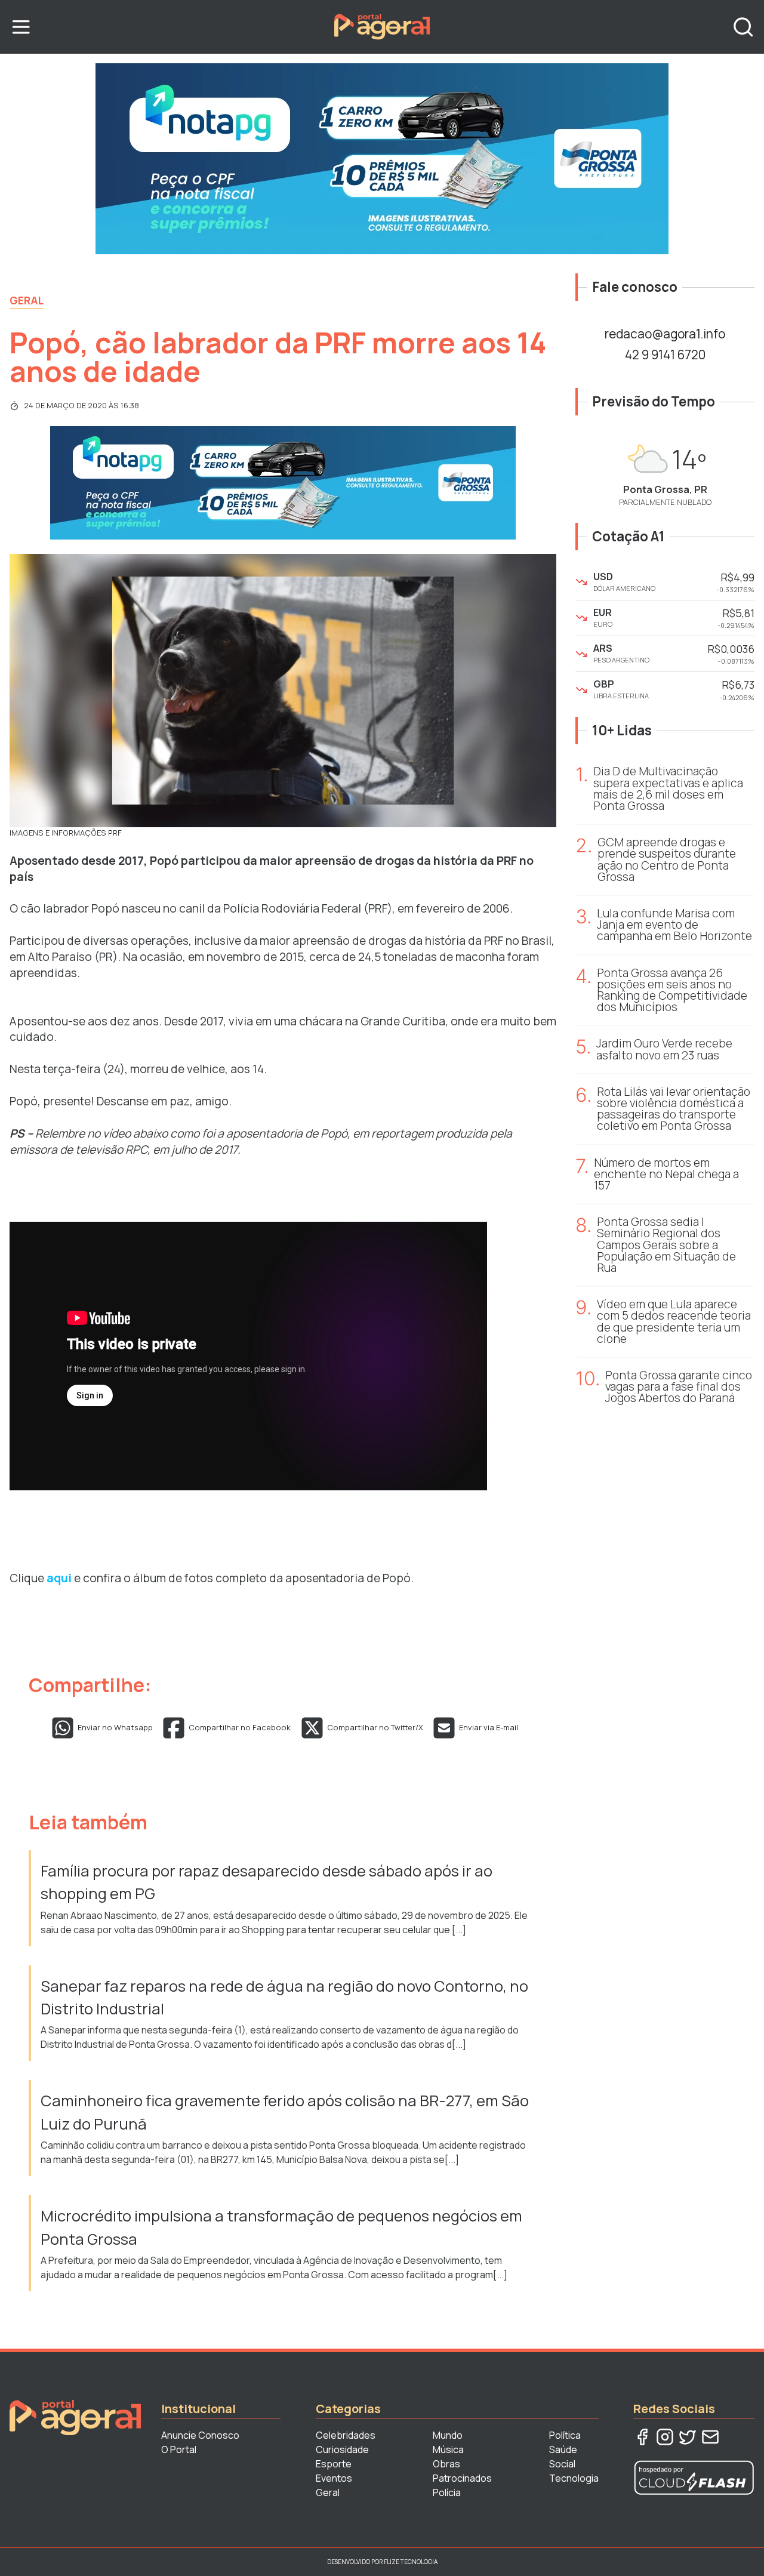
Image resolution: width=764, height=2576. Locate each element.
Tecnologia (574, 2478)
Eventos (334, 2478)
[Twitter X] (688, 2437)
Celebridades (346, 2435)
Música (448, 2449)
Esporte (334, 2464)
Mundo (448, 2435)
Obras (446, 2464)
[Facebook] (642, 2437)
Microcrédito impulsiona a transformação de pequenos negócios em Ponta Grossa (281, 2227)
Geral (27, 300)
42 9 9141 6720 (665, 355)
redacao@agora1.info (665, 334)
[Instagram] (665, 2437)
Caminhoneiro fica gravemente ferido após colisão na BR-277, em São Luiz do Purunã (285, 2112)
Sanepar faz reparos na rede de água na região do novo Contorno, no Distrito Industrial (284, 1997)
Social (562, 2464)
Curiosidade (342, 2449)
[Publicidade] (382, 159)
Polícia (447, 2492)
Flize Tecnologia (411, 2562)
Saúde (563, 2449)
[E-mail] (710, 2437)
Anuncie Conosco (200, 2435)
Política (565, 2435)
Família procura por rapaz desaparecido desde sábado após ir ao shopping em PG (267, 1882)
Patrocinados (462, 2478)
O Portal (179, 2449)
